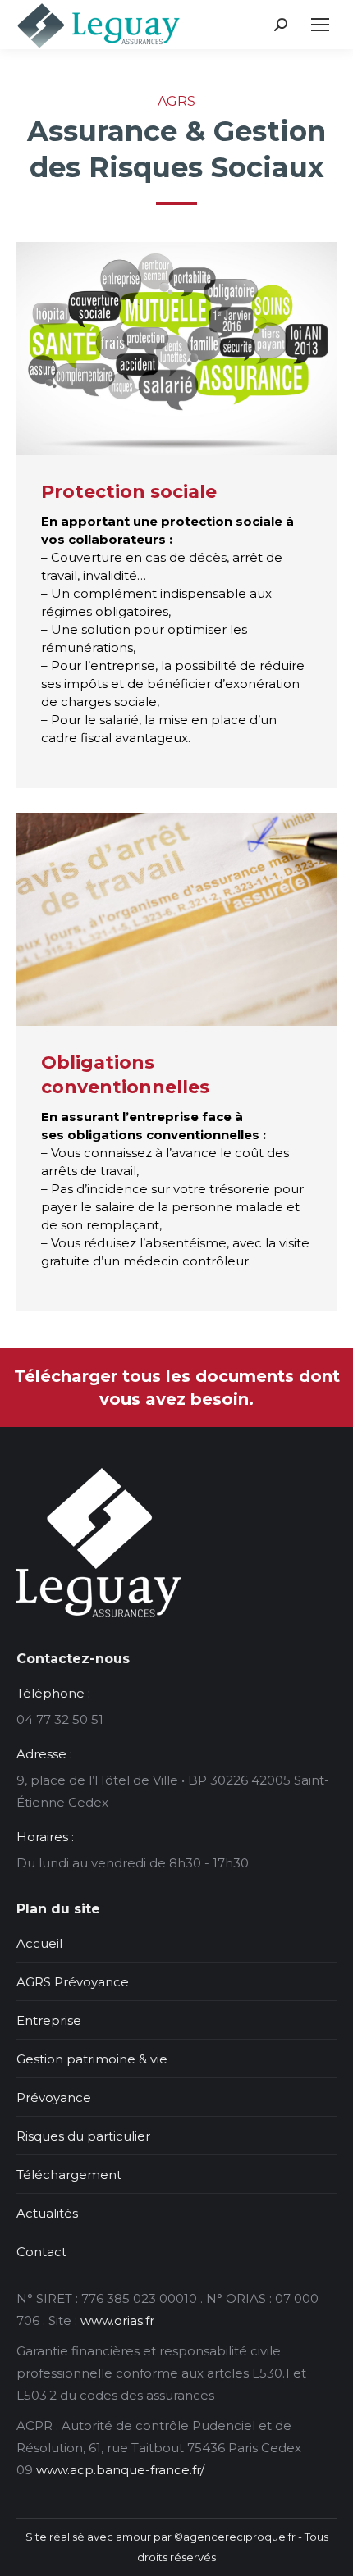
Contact (41, 2252)
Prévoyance (54, 2097)
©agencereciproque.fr (235, 2537)
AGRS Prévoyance (73, 1982)
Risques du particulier (83, 2136)
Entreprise (49, 2020)
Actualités (47, 2213)
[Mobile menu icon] (320, 25)
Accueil (39, 1943)
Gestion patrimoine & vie (92, 2059)
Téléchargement (69, 2175)
